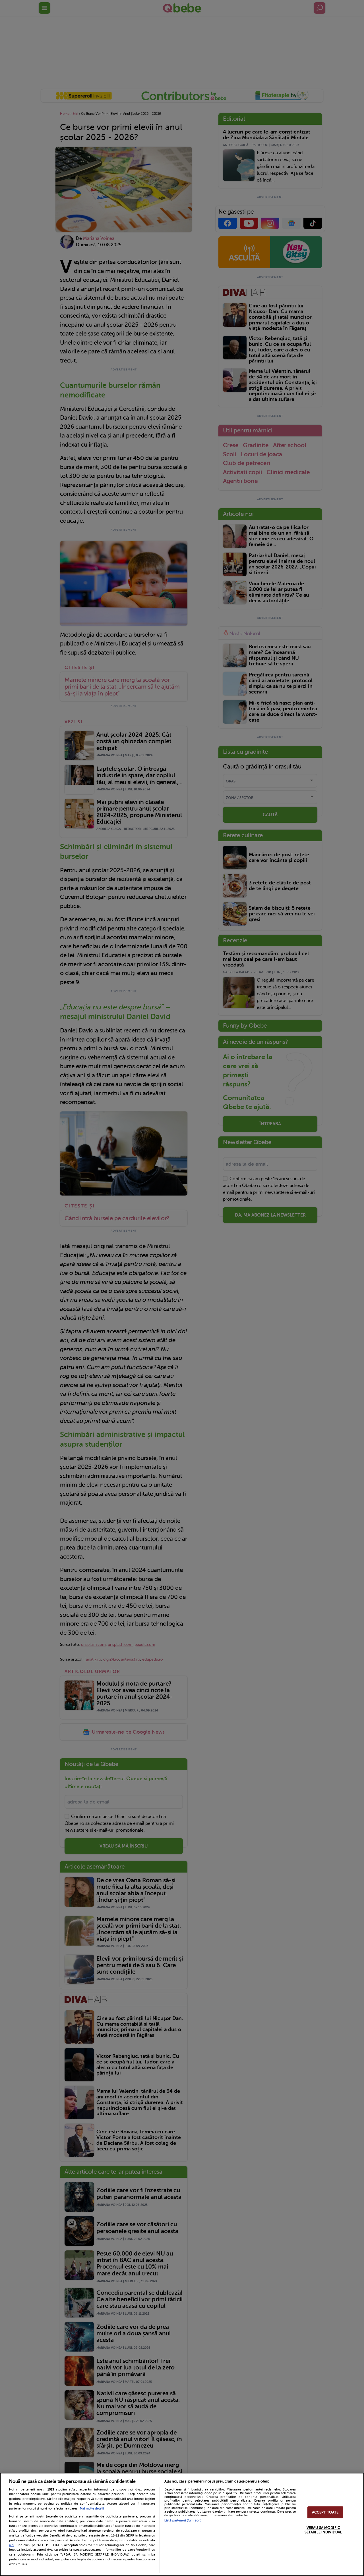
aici (12, 2545)
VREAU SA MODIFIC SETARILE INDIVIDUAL (323, 2530)
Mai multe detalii (92, 2509)
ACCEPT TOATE (325, 2513)
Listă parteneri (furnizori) (183, 2520)
